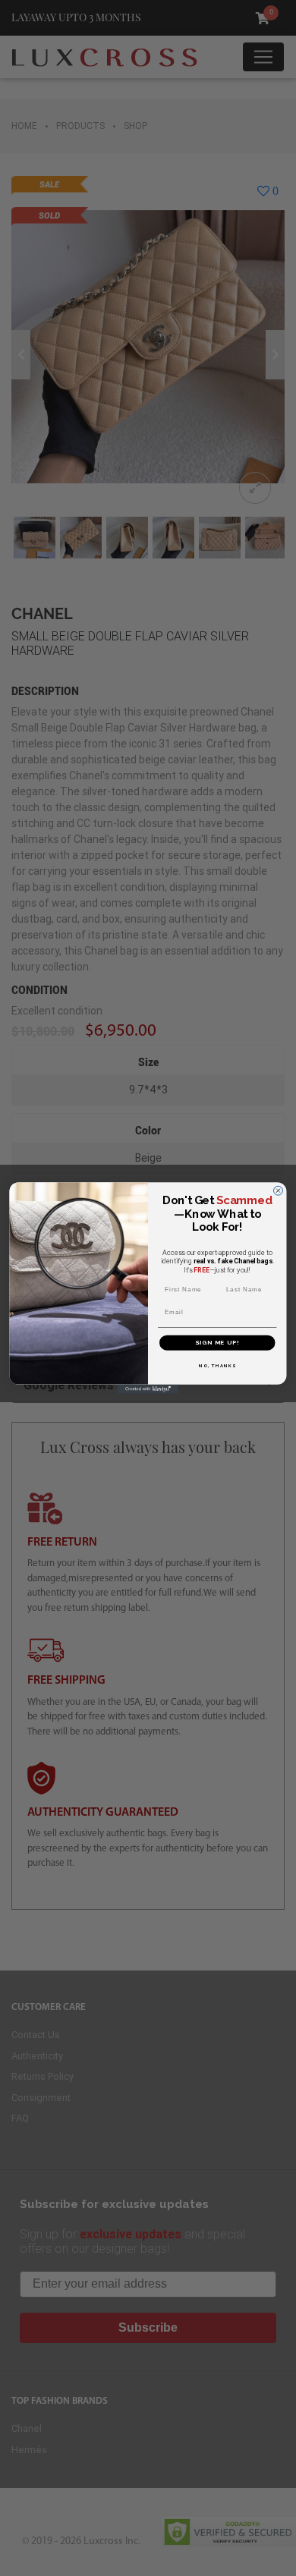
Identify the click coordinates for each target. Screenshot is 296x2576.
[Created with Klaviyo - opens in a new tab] (148, 1389)
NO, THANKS (217, 1365)
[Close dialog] (279, 1190)
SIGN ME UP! (217, 1343)
